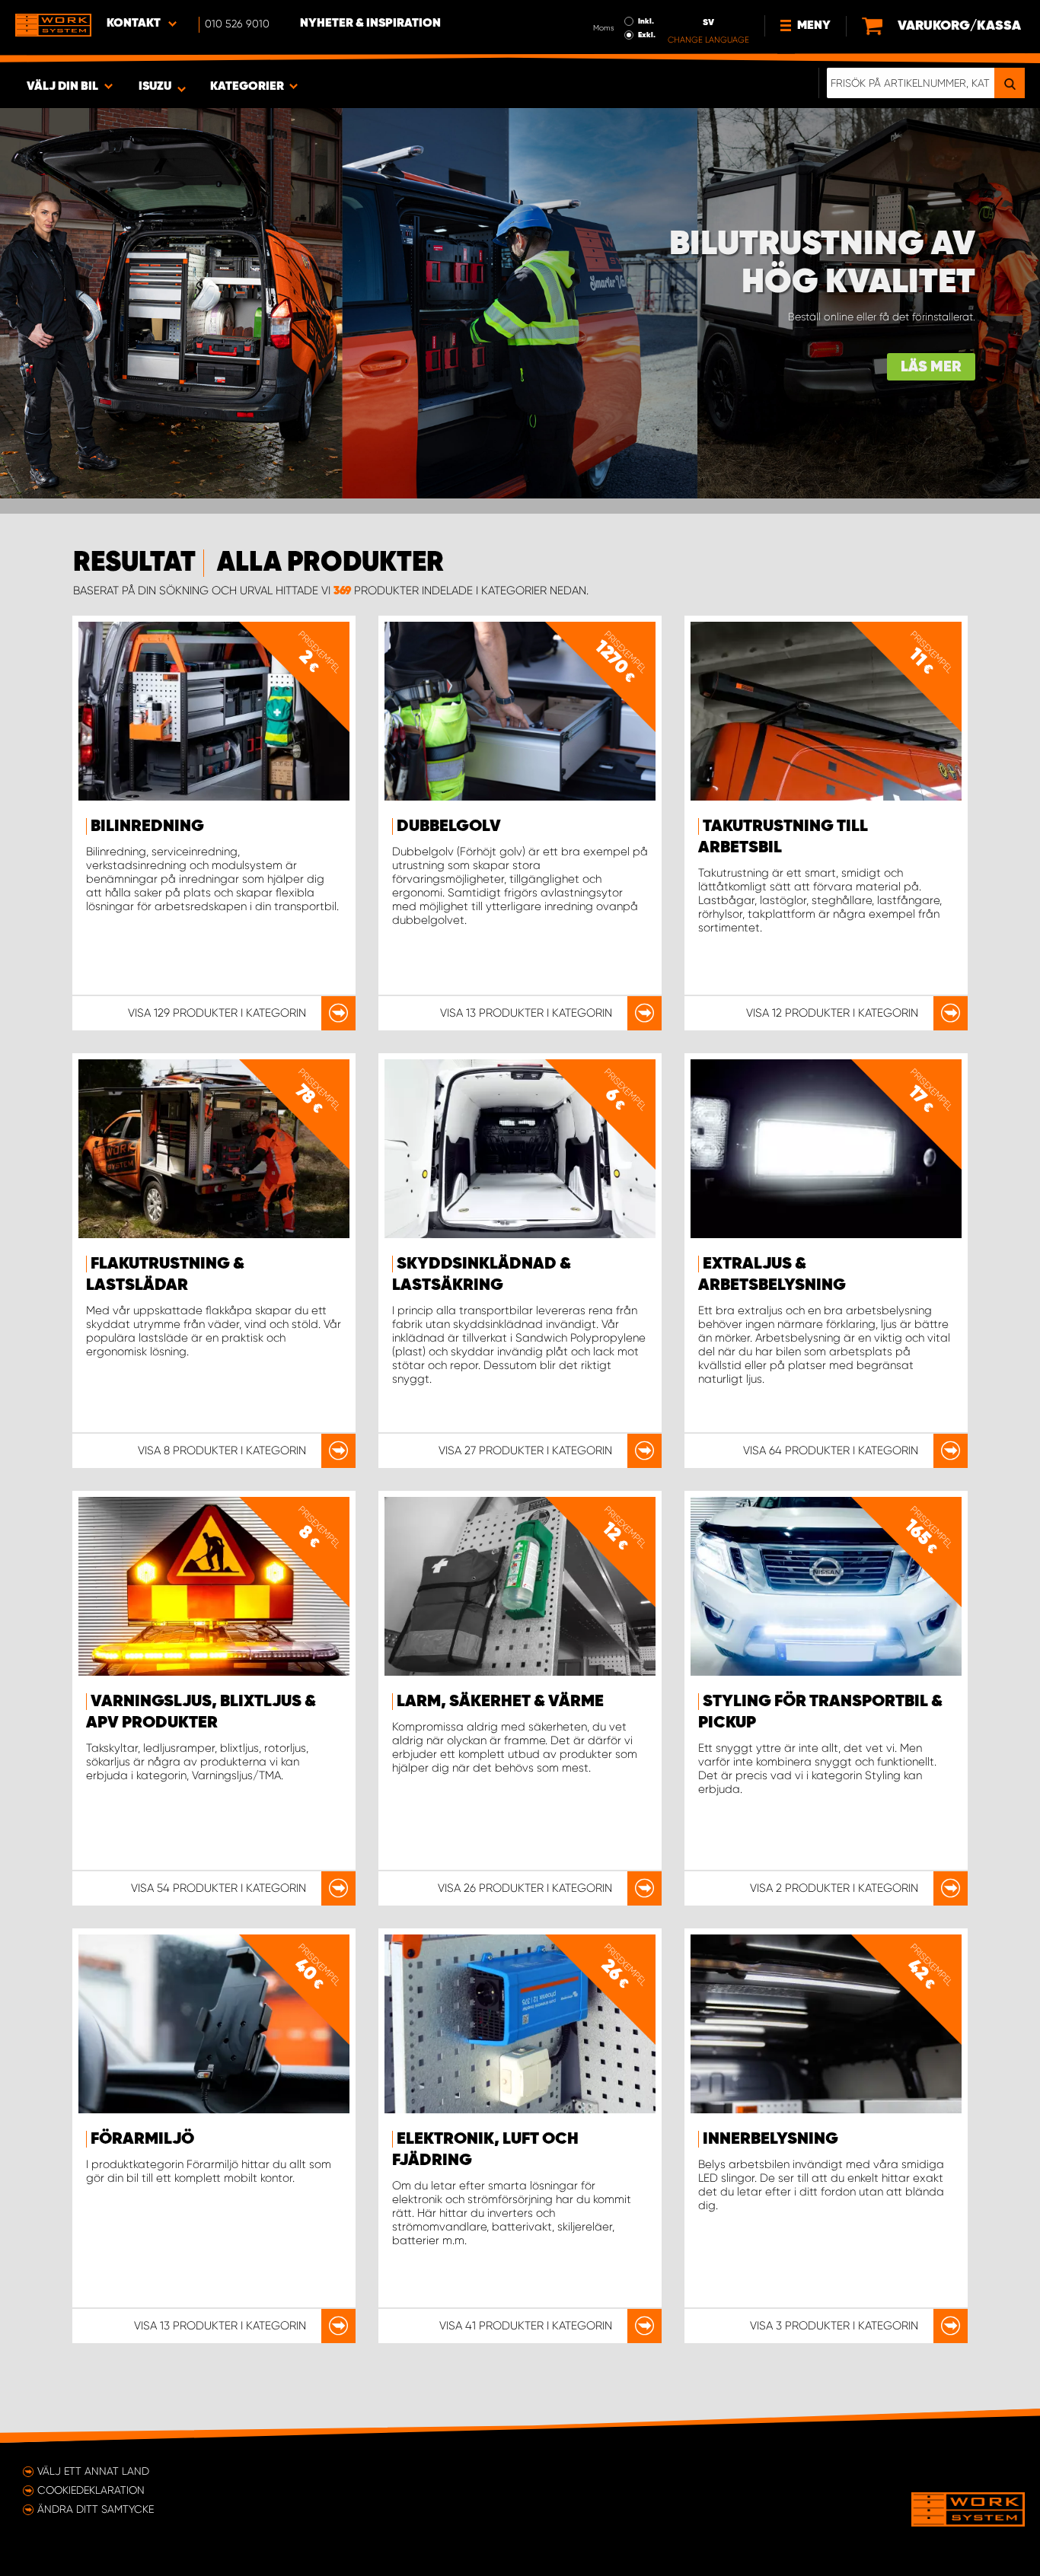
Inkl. (646, 21)
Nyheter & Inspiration (370, 24)
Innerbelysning (770, 2139)
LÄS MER (931, 367)
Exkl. (647, 35)
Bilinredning (147, 826)
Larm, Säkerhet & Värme (500, 1702)
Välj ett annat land (93, 2471)
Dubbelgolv (449, 826)
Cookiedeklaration (91, 2490)
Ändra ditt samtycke (96, 2509)
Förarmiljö (142, 2139)
